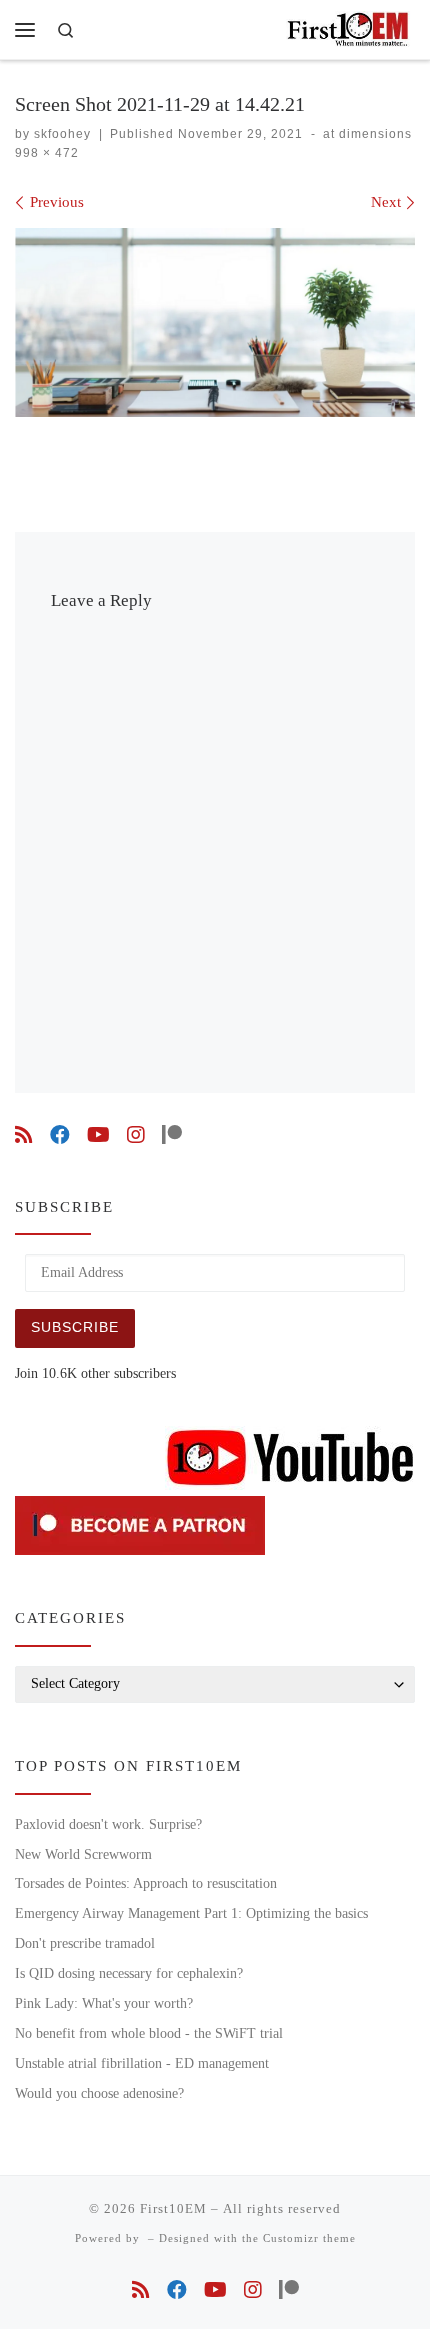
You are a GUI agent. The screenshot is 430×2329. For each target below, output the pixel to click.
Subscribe (75, 1327)
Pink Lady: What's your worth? (104, 2003)
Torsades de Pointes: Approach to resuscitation (146, 1883)
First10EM (173, 2208)
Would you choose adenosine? (99, 2093)
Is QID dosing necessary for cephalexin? (129, 1973)
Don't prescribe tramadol (85, 1943)
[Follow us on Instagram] (136, 1135)
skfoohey (62, 134)
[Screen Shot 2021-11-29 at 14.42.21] (215, 322)
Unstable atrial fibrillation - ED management (142, 2063)
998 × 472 (47, 153)
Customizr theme (309, 2238)
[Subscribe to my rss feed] (24, 1135)
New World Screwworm (83, 1854)
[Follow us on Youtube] (98, 1135)
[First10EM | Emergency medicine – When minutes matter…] (350, 27)
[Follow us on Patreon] (172, 1135)
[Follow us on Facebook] (60, 1135)
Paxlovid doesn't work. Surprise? (108, 1824)
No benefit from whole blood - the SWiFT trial (149, 2033)
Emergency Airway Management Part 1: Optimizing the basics (191, 1913)
